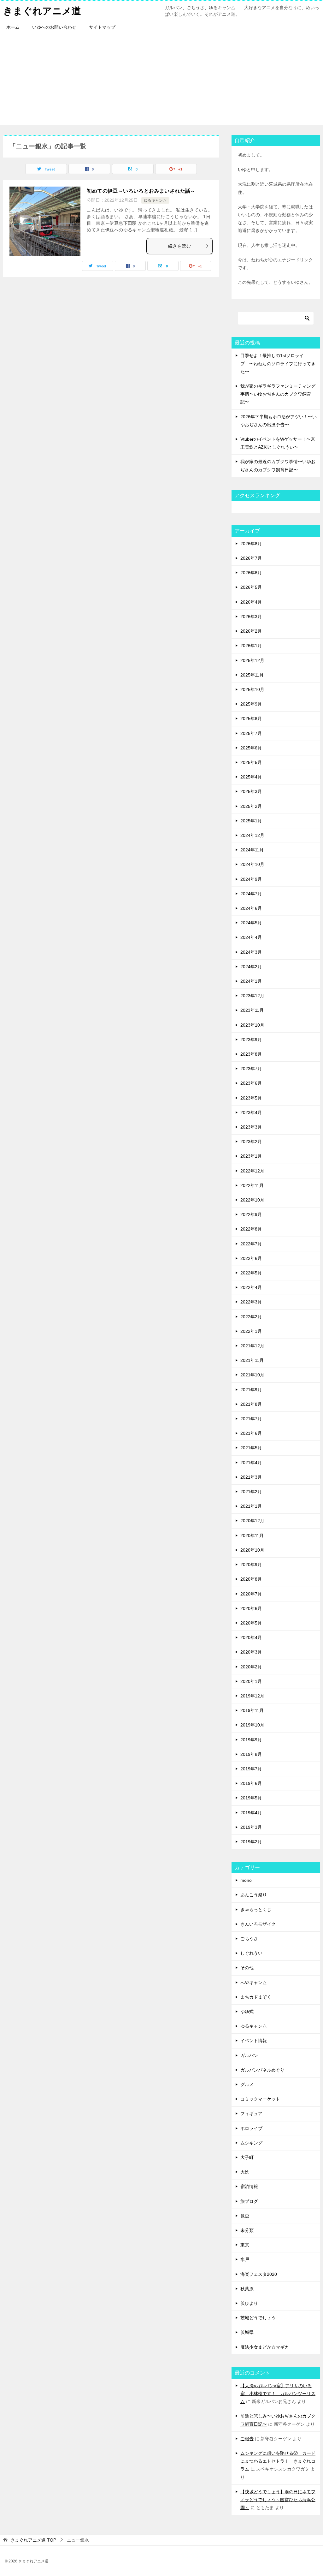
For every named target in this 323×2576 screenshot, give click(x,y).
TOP (33, 2540)
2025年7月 (251, 733)
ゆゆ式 (247, 2012)
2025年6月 (251, 748)
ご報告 (247, 2439)
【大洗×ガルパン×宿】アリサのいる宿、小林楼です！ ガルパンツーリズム (278, 2394)
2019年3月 (251, 1827)
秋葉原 (247, 2289)
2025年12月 (252, 660)
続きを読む (179, 246)
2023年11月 (252, 1010)
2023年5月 (251, 1098)
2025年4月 (251, 777)
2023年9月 (251, 1040)
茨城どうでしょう (258, 2318)
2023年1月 (251, 1156)
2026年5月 (251, 587)
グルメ (247, 2084)
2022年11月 (252, 1185)
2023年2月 (251, 1142)
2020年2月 (251, 1667)
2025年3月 (251, 791)
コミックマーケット (260, 2099)
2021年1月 (251, 1506)
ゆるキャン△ (155, 200)
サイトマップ (102, 27)
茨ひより (249, 2303)
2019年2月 (251, 1842)
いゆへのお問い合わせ (54, 27)
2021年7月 (251, 1419)
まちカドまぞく (256, 1997)
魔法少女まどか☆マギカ (265, 2347)
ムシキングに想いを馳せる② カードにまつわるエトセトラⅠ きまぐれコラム (278, 2461)
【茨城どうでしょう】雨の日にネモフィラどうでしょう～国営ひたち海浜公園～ (278, 2500)
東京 (245, 2245)
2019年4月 (251, 1813)
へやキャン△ (254, 1983)
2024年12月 (252, 835)
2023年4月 (251, 1112)
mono (246, 1880)
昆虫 (245, 2216)
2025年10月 (252, 689)
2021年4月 (251, 1463)
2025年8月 (251, 719)
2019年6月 (251, 1783)
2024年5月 (251, 923)
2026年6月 (251, 573)
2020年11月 (252, 1535)
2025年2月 (251, 806)
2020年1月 (251, 1681)
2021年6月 (251, 1433)
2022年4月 (251, 1287)
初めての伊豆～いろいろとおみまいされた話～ (141, 191)
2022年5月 (251, 1273)
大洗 (245, 2172)
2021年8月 (251, 1404)
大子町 (247, 2157)
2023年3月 (251, 1127)
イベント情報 (254, 2041)
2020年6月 (251, 1608)
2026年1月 (251, 646)
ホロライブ (251, 2128)
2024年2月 (251, 967)
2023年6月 (251, 1083)
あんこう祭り (254, 1895)
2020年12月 (252, 1521)
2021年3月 (251, 1477)
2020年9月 (251, 1565)
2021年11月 (252, 1360)
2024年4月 (251, 937)
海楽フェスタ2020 (259, 2274)
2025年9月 (251, 704)
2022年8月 (251, 1229)
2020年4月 (251, 1637)
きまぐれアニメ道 (42, 11)
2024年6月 (251, 908)
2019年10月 (252, 1725)
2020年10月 (252, 1550)
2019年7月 (251, 1769)
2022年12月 (252, 1171)
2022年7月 (251, 1244)
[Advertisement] (161, 81)
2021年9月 (251, 1390)
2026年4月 (251, 602)
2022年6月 (251, 1258)
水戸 (245, 2259)
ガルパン (249, 2055)
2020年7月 (251, 1594)
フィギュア (251, 2114)
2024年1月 (251, 981)
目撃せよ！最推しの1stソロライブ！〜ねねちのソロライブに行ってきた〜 (278, 363)
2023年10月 (252, 1025)
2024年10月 (252, 864)
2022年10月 (252, 1200)
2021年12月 (252, 1346)
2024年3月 (251, 952)
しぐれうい (251, 1953)
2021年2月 (251, 1492)
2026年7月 (251, 558)
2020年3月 (251, 1652)
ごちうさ (249, 1939)
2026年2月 (251, 631)
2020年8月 (251, 1579)
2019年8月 (251, 1754)
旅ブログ (249, 2201)
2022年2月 (251, 1317)
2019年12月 (252, 1696)
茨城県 (247, 2332)
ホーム (13, 27)
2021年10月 (252, 1375)
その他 (247, 1968)
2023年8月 (251, 1054)
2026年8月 (251, 544)
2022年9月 (251, 1214)
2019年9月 (251, 1740)
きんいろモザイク (258, 1924)
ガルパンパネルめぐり (262, 2070)
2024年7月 (251, 894)
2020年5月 (251, 1623)
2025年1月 (251, 821)
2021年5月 (251, 1448)
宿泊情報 (249, 2186)
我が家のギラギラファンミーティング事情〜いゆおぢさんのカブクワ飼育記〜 (278, 394)
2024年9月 (251, 879)
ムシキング (251, 2143)
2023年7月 (251, 1069)
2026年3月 (251, 617)
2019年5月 (251, 1798)
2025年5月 (251, 762)
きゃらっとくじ (256, 1910)
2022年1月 (251, 1331)
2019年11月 (252, 1710)
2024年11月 (252, 850)
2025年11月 (252, 675)
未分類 (247, 2230)
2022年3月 (251, 1302)
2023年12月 (252, 996)
